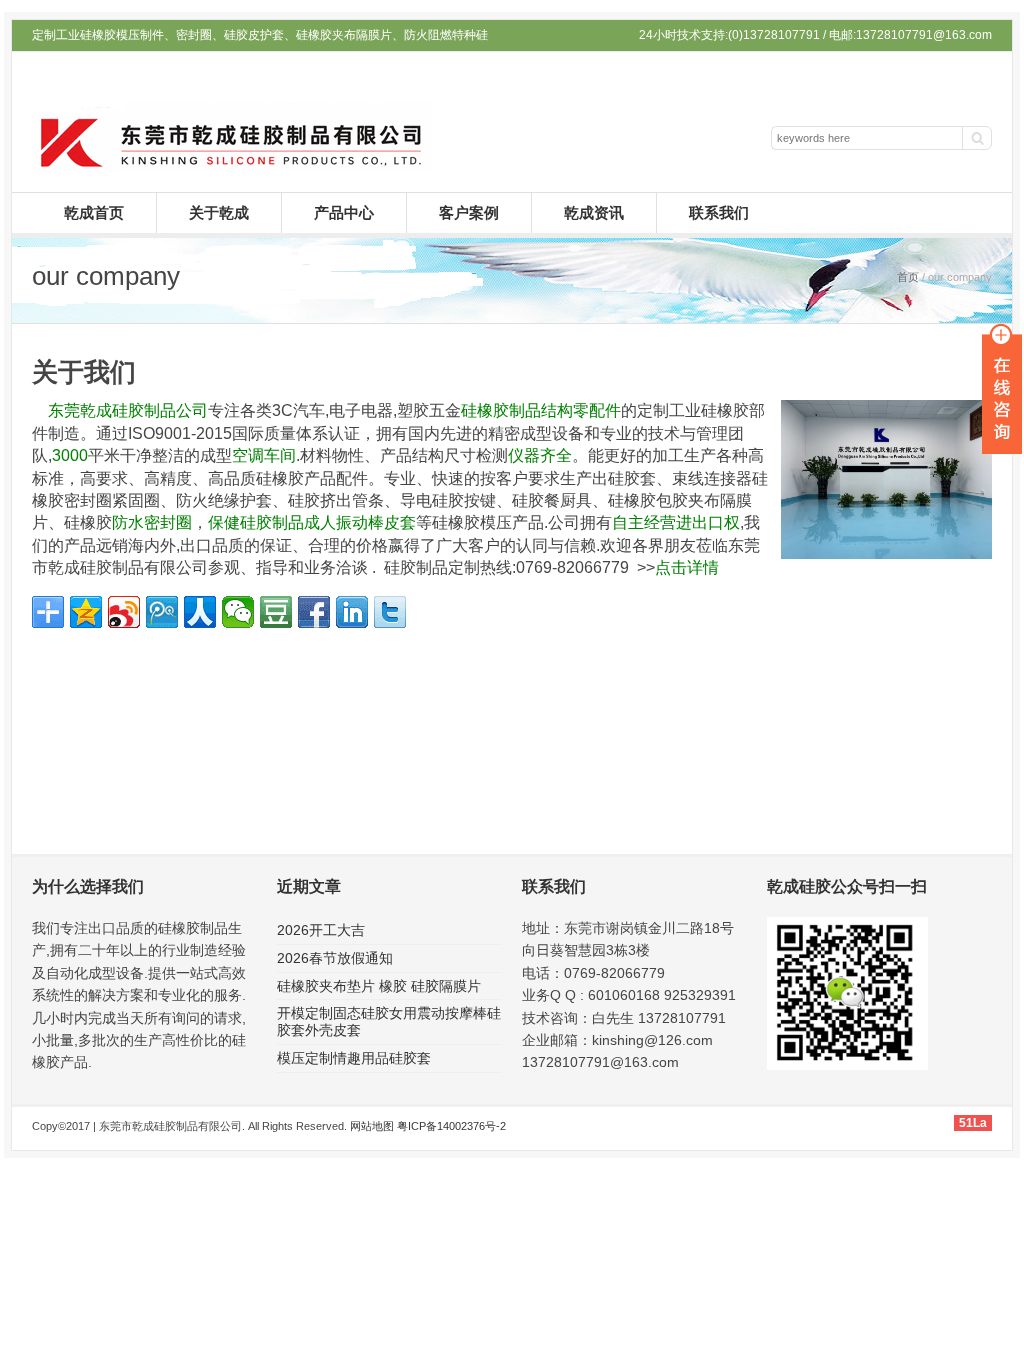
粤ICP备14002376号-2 (451, 1126)
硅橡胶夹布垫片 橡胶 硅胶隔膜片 (379, 986)
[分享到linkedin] (352, 612)
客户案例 (469, 212)
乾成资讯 (594, 212)
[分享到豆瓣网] (276, 612)
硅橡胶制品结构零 (525, 410)
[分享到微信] (238, 612)
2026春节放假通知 (335, 958)
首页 (908, 277)
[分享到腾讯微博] (162, 612)
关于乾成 (219, 212)
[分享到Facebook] (314, 612)
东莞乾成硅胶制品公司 (128, 410)
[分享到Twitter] (390, 612)
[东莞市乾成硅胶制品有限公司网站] (232, 167)
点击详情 (687, 567)
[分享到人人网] (200, 612)
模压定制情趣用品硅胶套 (354, 1058)
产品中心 (344, 212)
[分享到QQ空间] (86, 612)
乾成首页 (94, 212)
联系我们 (719, 212)
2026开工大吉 (321, 930)
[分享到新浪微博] (124, 612)
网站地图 (372, 1126)
